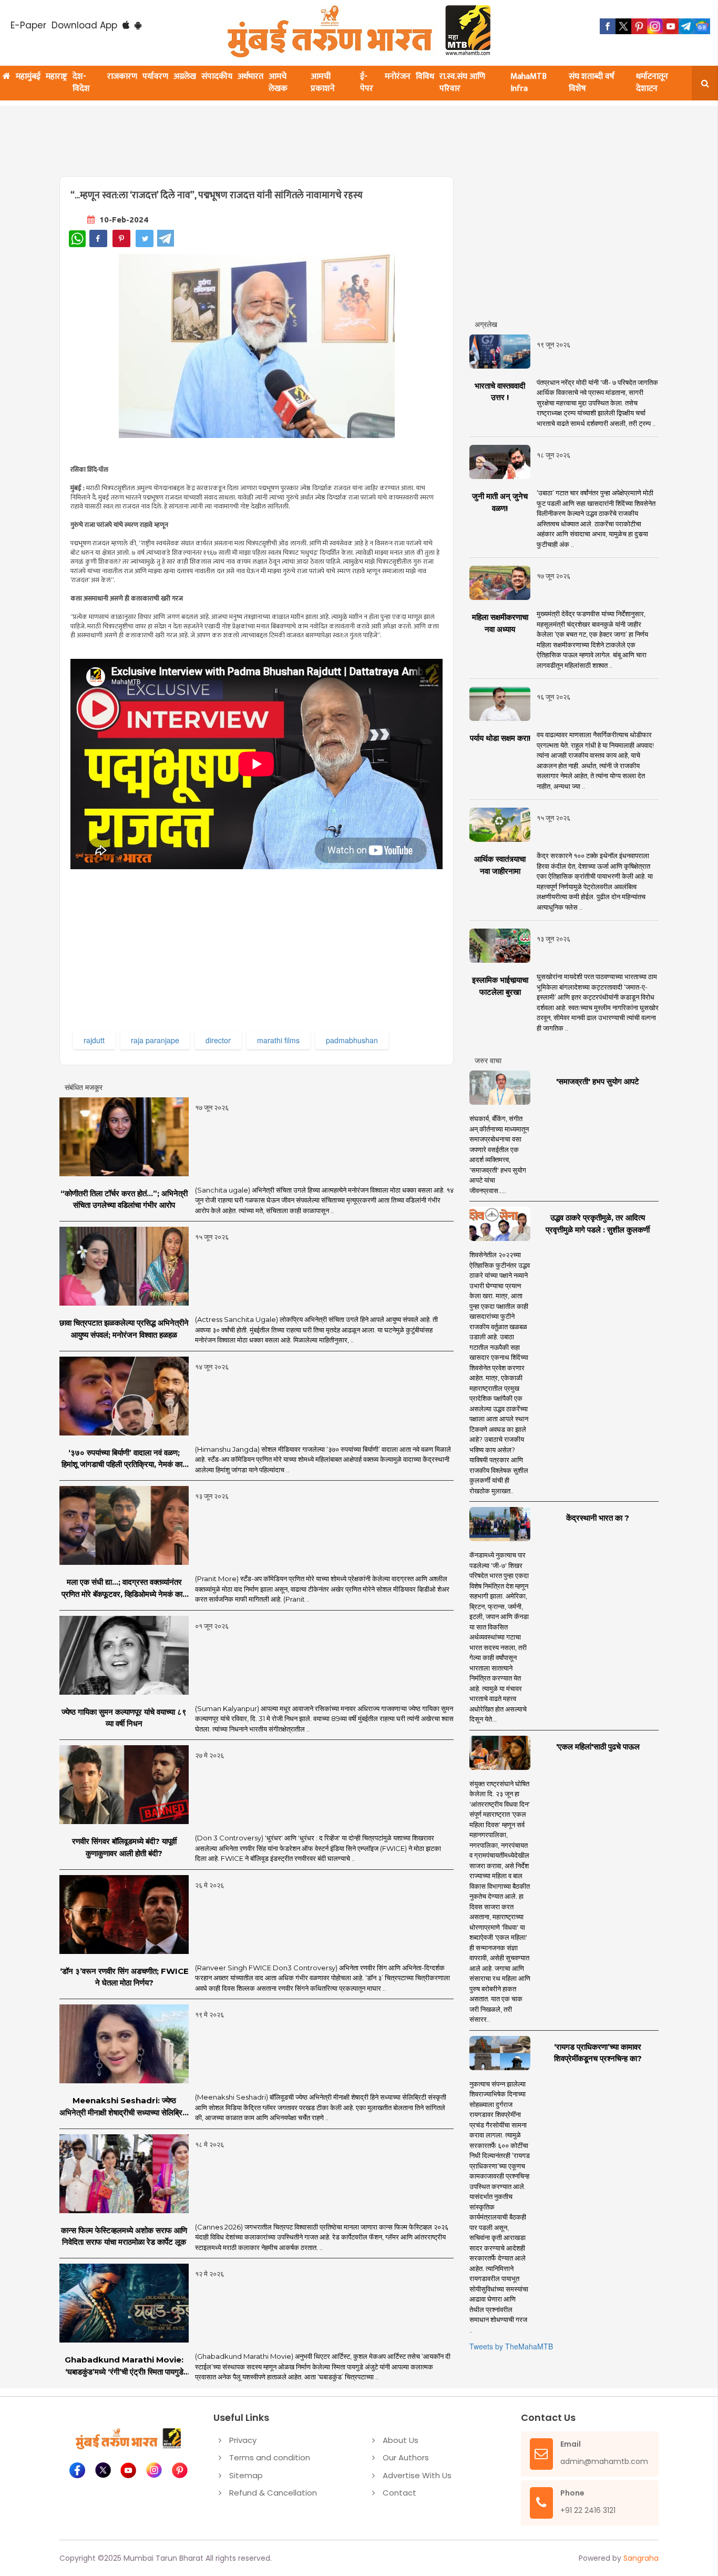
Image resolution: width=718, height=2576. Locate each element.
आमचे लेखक (278, 83)
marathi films (278, 1040)
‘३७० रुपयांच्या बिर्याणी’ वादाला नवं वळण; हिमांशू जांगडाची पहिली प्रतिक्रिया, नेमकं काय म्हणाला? (124, 1459)
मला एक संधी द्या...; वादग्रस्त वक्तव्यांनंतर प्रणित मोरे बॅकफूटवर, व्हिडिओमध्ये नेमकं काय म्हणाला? (124, 1589)
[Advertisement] (313, 135)
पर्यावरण (155, 77)
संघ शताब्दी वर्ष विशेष (592, 83)
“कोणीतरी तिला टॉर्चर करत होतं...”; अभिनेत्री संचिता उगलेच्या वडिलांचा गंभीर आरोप (124, 1199)
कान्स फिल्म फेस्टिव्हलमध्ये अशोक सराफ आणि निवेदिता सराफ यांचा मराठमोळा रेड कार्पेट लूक (124, 2236)
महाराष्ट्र (57, 77)
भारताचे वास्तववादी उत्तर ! (500, 392)
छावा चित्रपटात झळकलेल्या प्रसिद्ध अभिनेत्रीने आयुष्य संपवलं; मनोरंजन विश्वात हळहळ (124, 1329)
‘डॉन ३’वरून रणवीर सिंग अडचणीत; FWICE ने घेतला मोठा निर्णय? (124, 1977)
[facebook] (608, 26)
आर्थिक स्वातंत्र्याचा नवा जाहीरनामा (500, 865)
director (218, 1040)
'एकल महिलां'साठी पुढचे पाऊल (598, 1747)
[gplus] (655, 26)
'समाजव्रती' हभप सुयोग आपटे (598, 1081)
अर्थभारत (250, 77)
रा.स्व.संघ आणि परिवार (462, 83)
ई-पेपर (367, 83)
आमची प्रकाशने (323, 83)
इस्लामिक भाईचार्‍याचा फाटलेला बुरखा (500, 986)
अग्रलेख (185, 77)
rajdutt (94, 1040)
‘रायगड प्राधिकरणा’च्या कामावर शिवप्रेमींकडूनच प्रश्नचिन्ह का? (598, 2053)
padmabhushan (352, 1040)
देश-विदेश (81, 83)
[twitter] (623, 26)
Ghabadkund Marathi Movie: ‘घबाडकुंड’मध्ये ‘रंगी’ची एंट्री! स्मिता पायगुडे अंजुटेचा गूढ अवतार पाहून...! (124, 2366)
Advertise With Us (417, 2475)
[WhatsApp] (77, 239)
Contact (399, 2493)
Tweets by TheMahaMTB (511, 2346)
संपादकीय (217, 77)
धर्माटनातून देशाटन (652, 83)
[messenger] (671, 26)
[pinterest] (639, 26)
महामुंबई (28, 77)
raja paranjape (155, 1040)
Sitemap (246, 2475)
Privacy (243, 2440)
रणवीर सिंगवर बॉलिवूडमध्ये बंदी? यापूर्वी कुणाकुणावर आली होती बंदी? (124, 1847)
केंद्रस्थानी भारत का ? (598, 1518)
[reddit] (702, 26)
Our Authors (406, 2457)
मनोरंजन (398, 77)
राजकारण (122, 77)
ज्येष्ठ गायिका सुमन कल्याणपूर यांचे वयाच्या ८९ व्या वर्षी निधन (124, 1718)
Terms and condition (270, 2457)
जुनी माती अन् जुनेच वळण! (500, 502)
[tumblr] (686, 26)
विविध (425, 77)
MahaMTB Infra (529, 83)
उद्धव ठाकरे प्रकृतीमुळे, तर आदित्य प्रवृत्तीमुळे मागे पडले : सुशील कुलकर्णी (598, 1224)
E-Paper (28, 25)
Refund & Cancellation (273, 2493)
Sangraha (641, 2558)
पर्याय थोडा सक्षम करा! (500, 738)
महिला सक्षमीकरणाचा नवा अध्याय (500, 623)
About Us (401, 2440)
